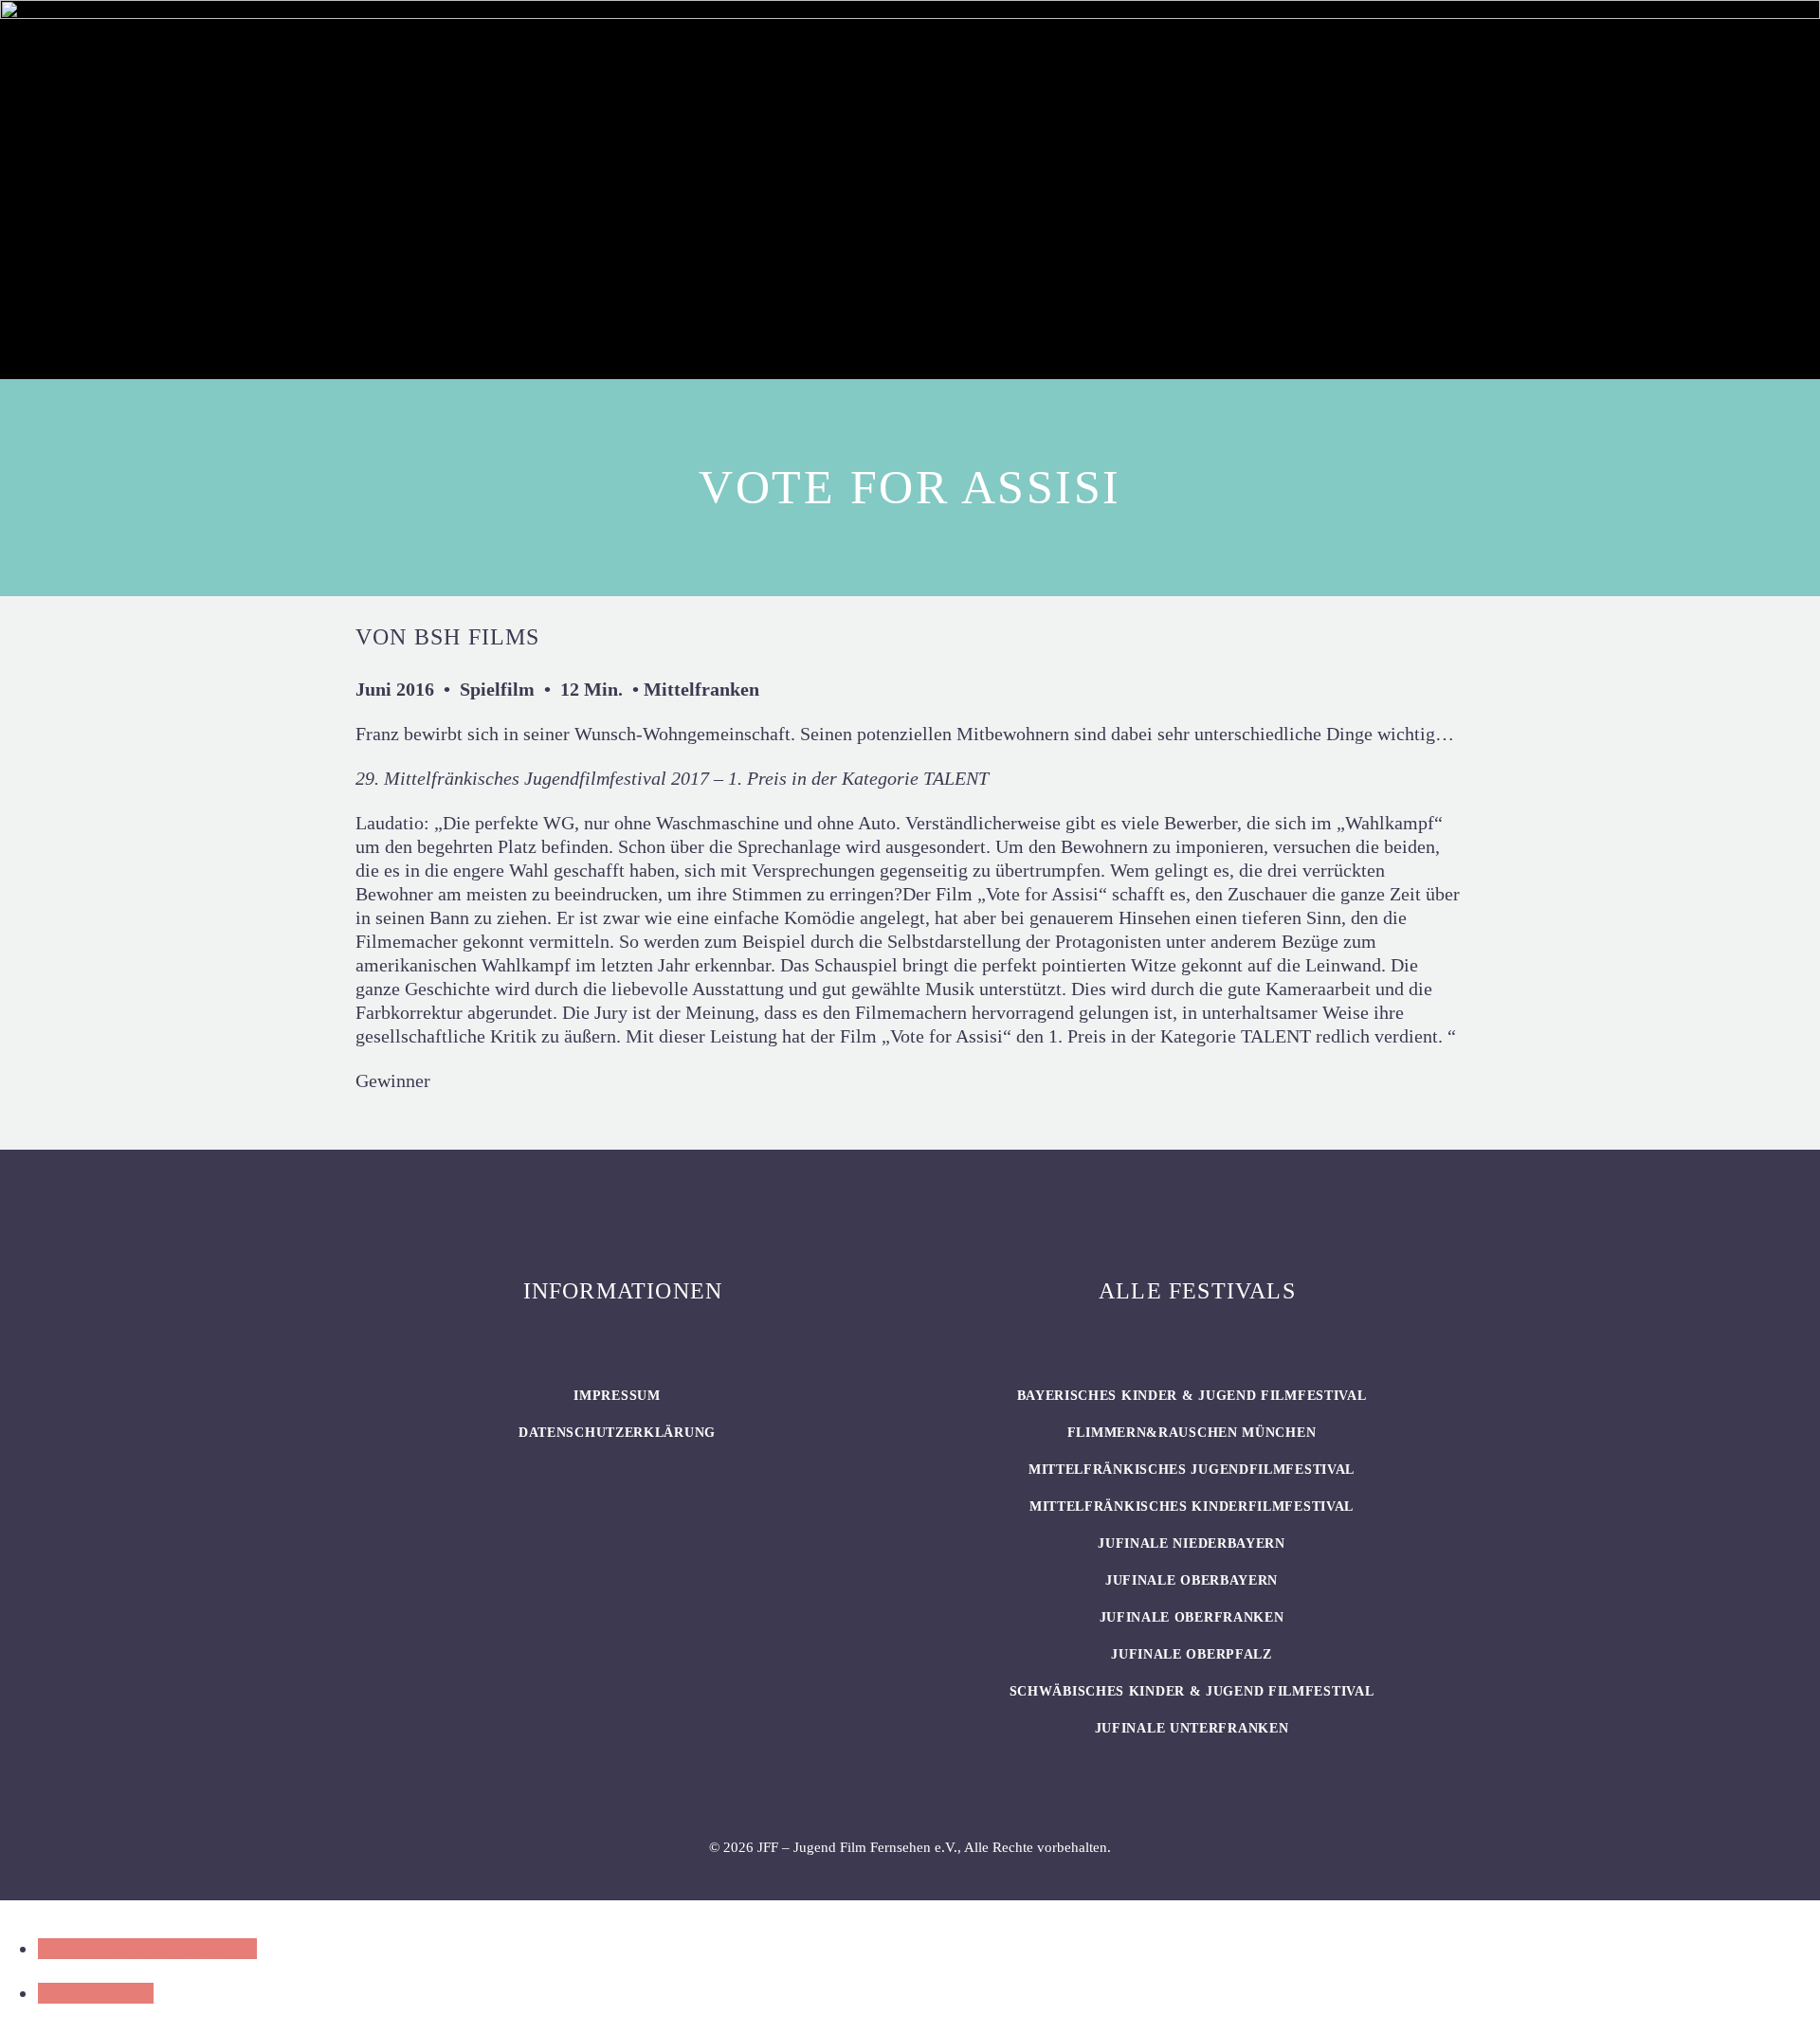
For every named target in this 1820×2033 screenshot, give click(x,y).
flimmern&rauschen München (1192, 1433)
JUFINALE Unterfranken (1192, 1728)
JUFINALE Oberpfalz (1192, 1654)
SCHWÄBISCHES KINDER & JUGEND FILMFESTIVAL (1192, 1691)
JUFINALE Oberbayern (1192, 1580)
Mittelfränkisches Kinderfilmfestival (1192, 1507)
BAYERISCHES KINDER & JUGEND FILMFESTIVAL (1192, 1396)
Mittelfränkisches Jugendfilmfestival (1192, 1470)
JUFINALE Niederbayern (1192, 1543)
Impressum (617, 1396)
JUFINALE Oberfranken (1192, 1617)
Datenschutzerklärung (617, 1433)
